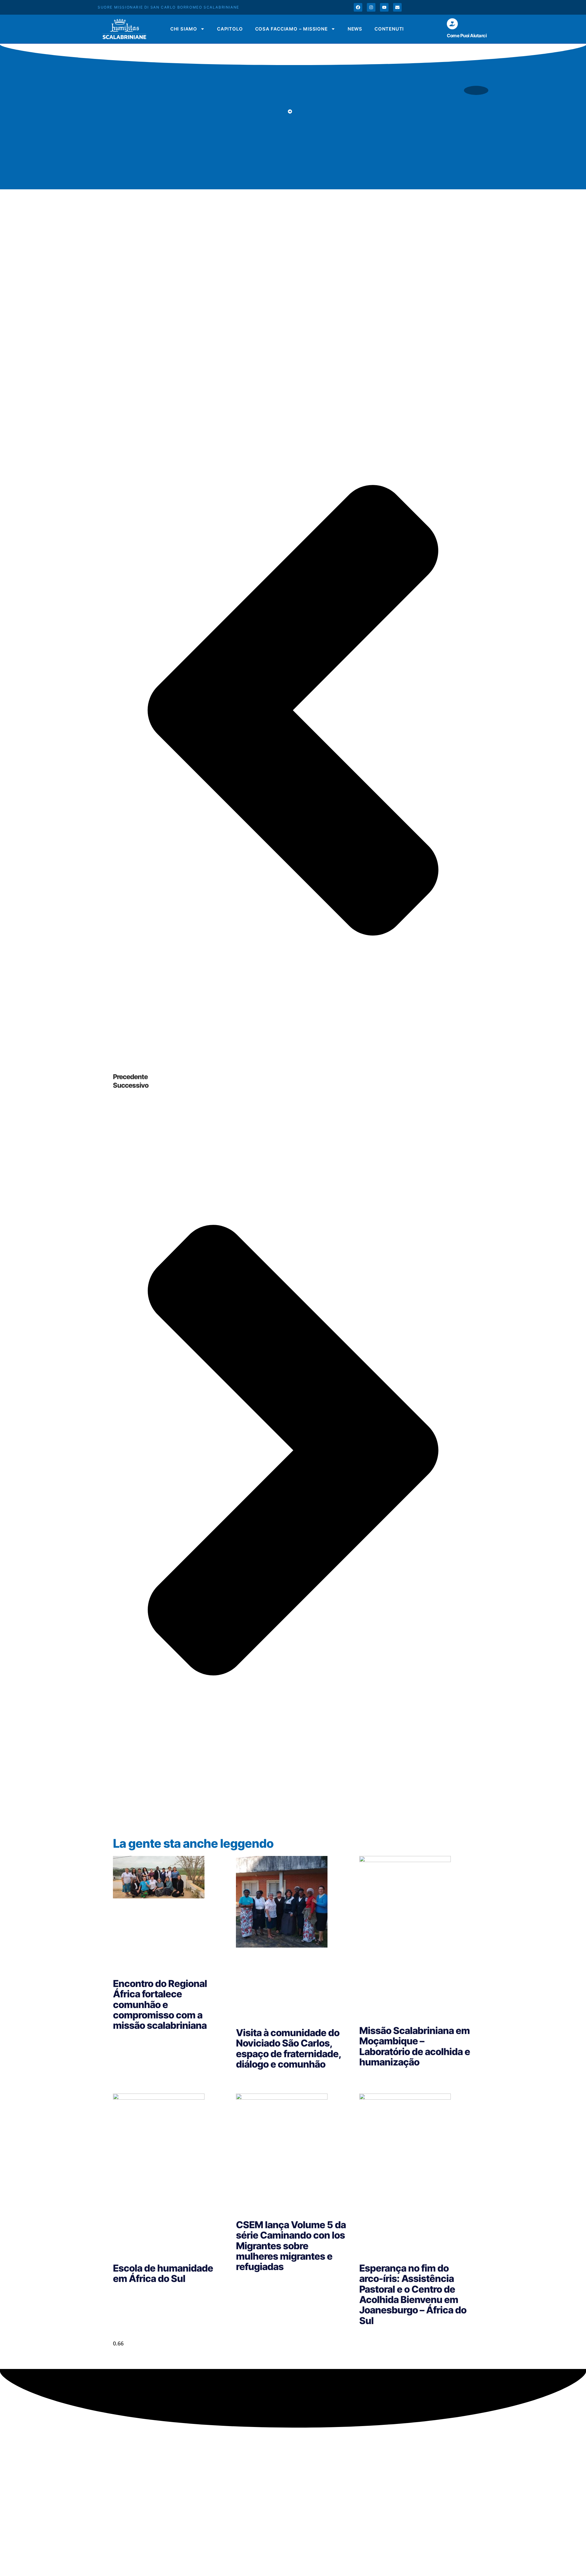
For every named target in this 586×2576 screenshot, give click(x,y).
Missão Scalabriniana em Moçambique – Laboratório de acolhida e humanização (415, 2046)
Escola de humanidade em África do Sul (163, 2273)
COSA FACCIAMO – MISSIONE (291, 29)
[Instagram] (371, 7)
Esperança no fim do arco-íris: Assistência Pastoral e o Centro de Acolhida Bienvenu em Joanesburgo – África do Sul (413, 2294)
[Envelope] (397, 7)
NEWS (355, 29)
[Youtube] (384, 7)
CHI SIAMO (184, 29)
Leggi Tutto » (127, 2040)
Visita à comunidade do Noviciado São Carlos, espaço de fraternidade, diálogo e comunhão (288, 2048)
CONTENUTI (389, 29)
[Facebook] (358, 7)
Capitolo (230, 29)
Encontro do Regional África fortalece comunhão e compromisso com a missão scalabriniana (160, 2005)
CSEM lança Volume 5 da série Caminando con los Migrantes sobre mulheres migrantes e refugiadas (291, 2246)
